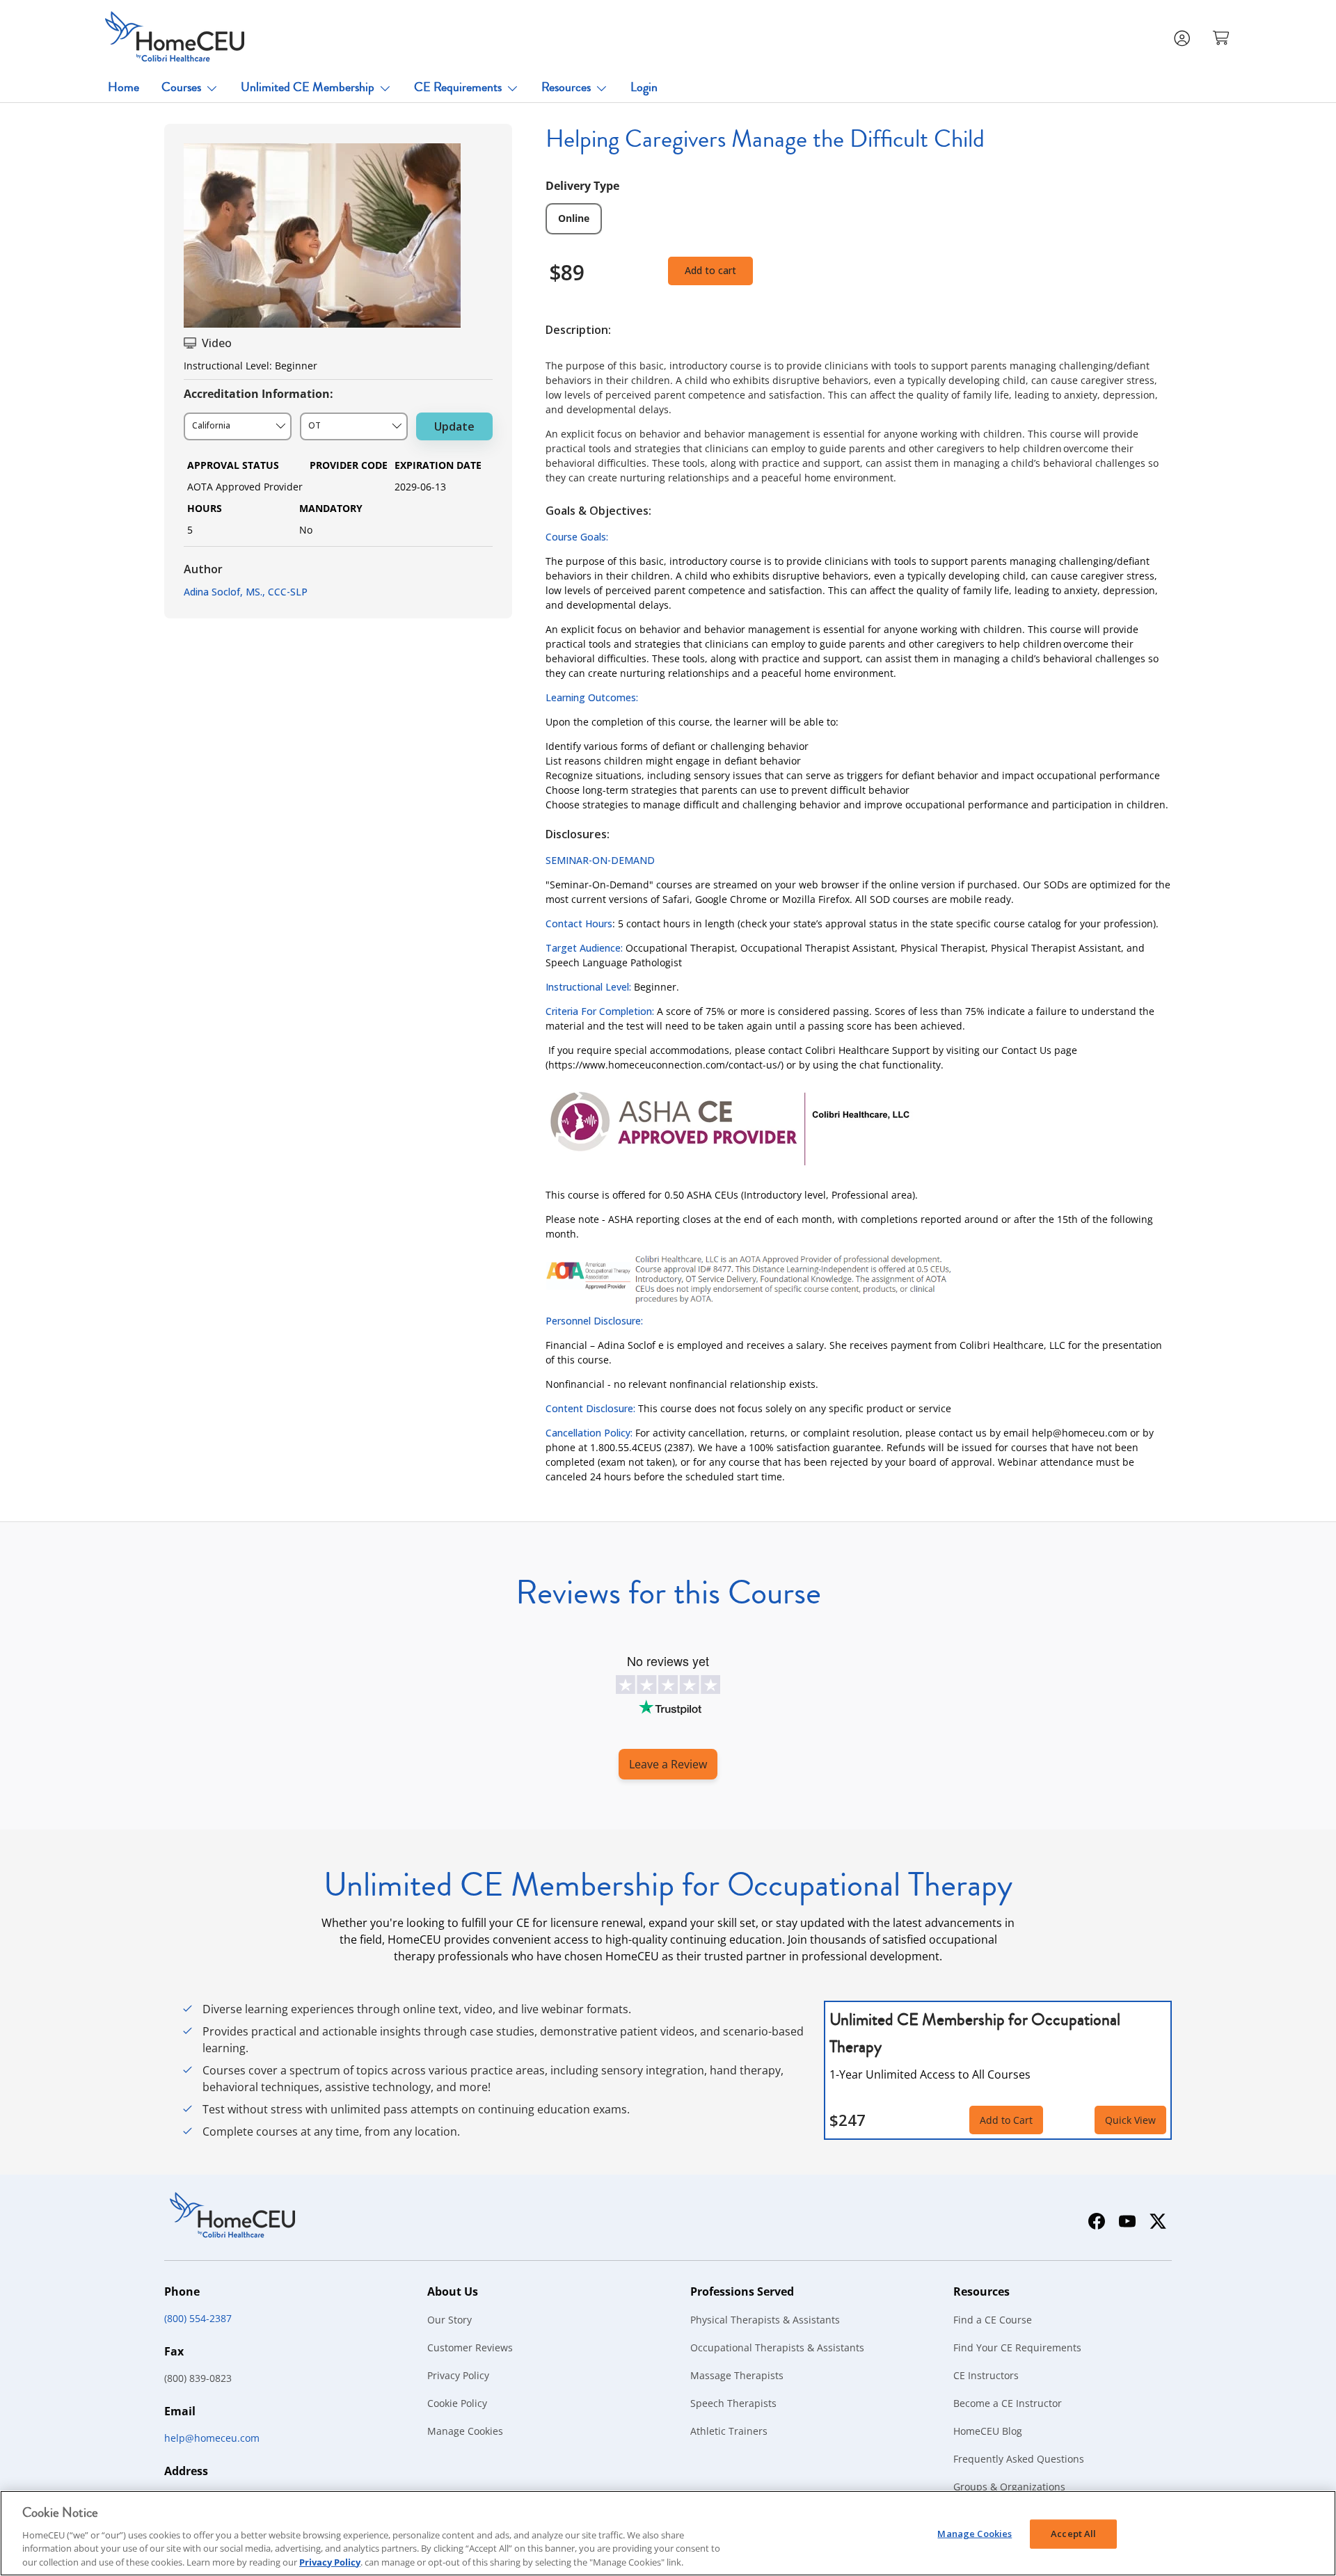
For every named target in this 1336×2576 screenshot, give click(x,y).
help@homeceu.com (212, 2438)
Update (454, 426)
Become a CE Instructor (1008, 2403)
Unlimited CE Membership (308, 87)
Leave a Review (668, 1764)
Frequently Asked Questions (1019, 2459)
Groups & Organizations (1009, 2487)
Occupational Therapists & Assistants (777, 2347)
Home (124, 87)
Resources (566, 87)
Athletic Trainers (729, 2431)
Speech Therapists (733, 2403)
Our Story (450, 2320)
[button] (1223, 37)
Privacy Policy (458, 2375)
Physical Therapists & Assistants (765, 2320)
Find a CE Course (993, 2320)
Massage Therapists (737, 2375)
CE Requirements (458, 87)
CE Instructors (986, 2375)
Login (644, 87)
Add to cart (710, 270)
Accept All (1073, 2534)
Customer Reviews (470, 2347)
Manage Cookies (465, 2431)
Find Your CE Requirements (1017, 2347)
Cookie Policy (457, 2403)
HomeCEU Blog (988, 2431)
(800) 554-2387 (198, 2318)
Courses (181, 87)
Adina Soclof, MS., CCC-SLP (246, 592)
